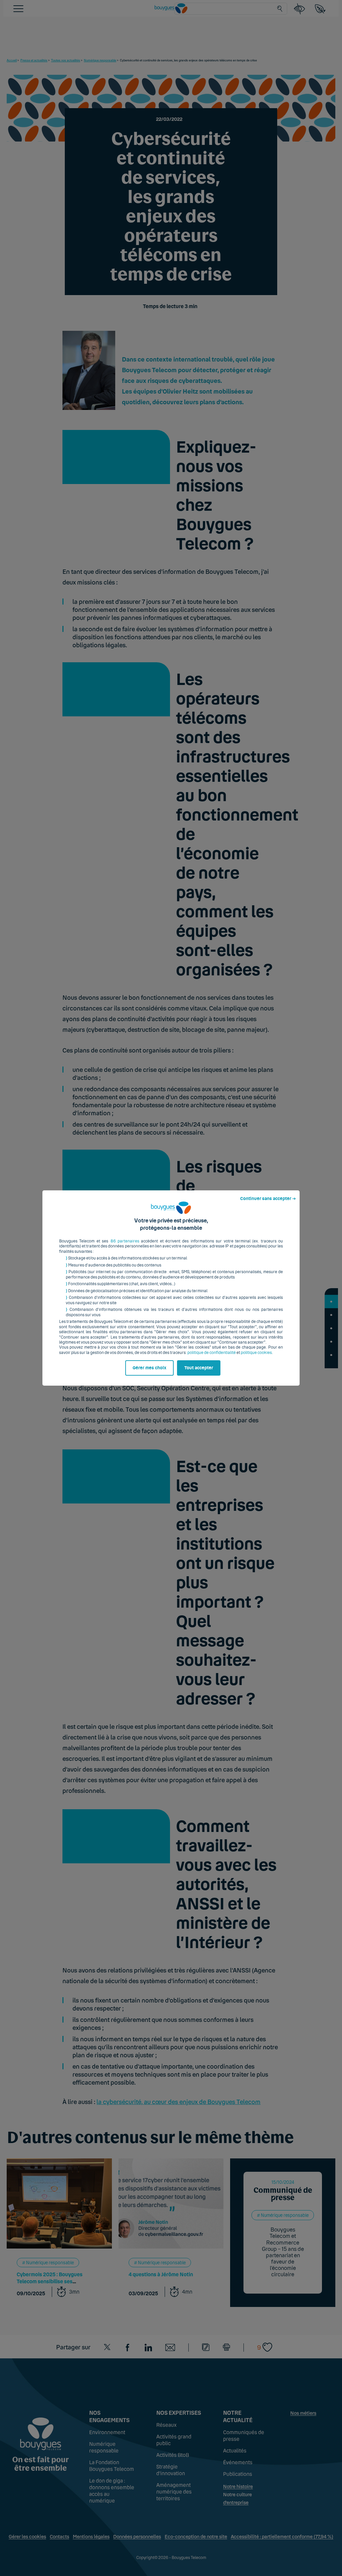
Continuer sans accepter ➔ (268, 1199)
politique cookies (256, 1353)
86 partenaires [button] (125, 1241)
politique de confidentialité (212, 1353)
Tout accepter (199, 1368)
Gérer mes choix (149, 1368)
